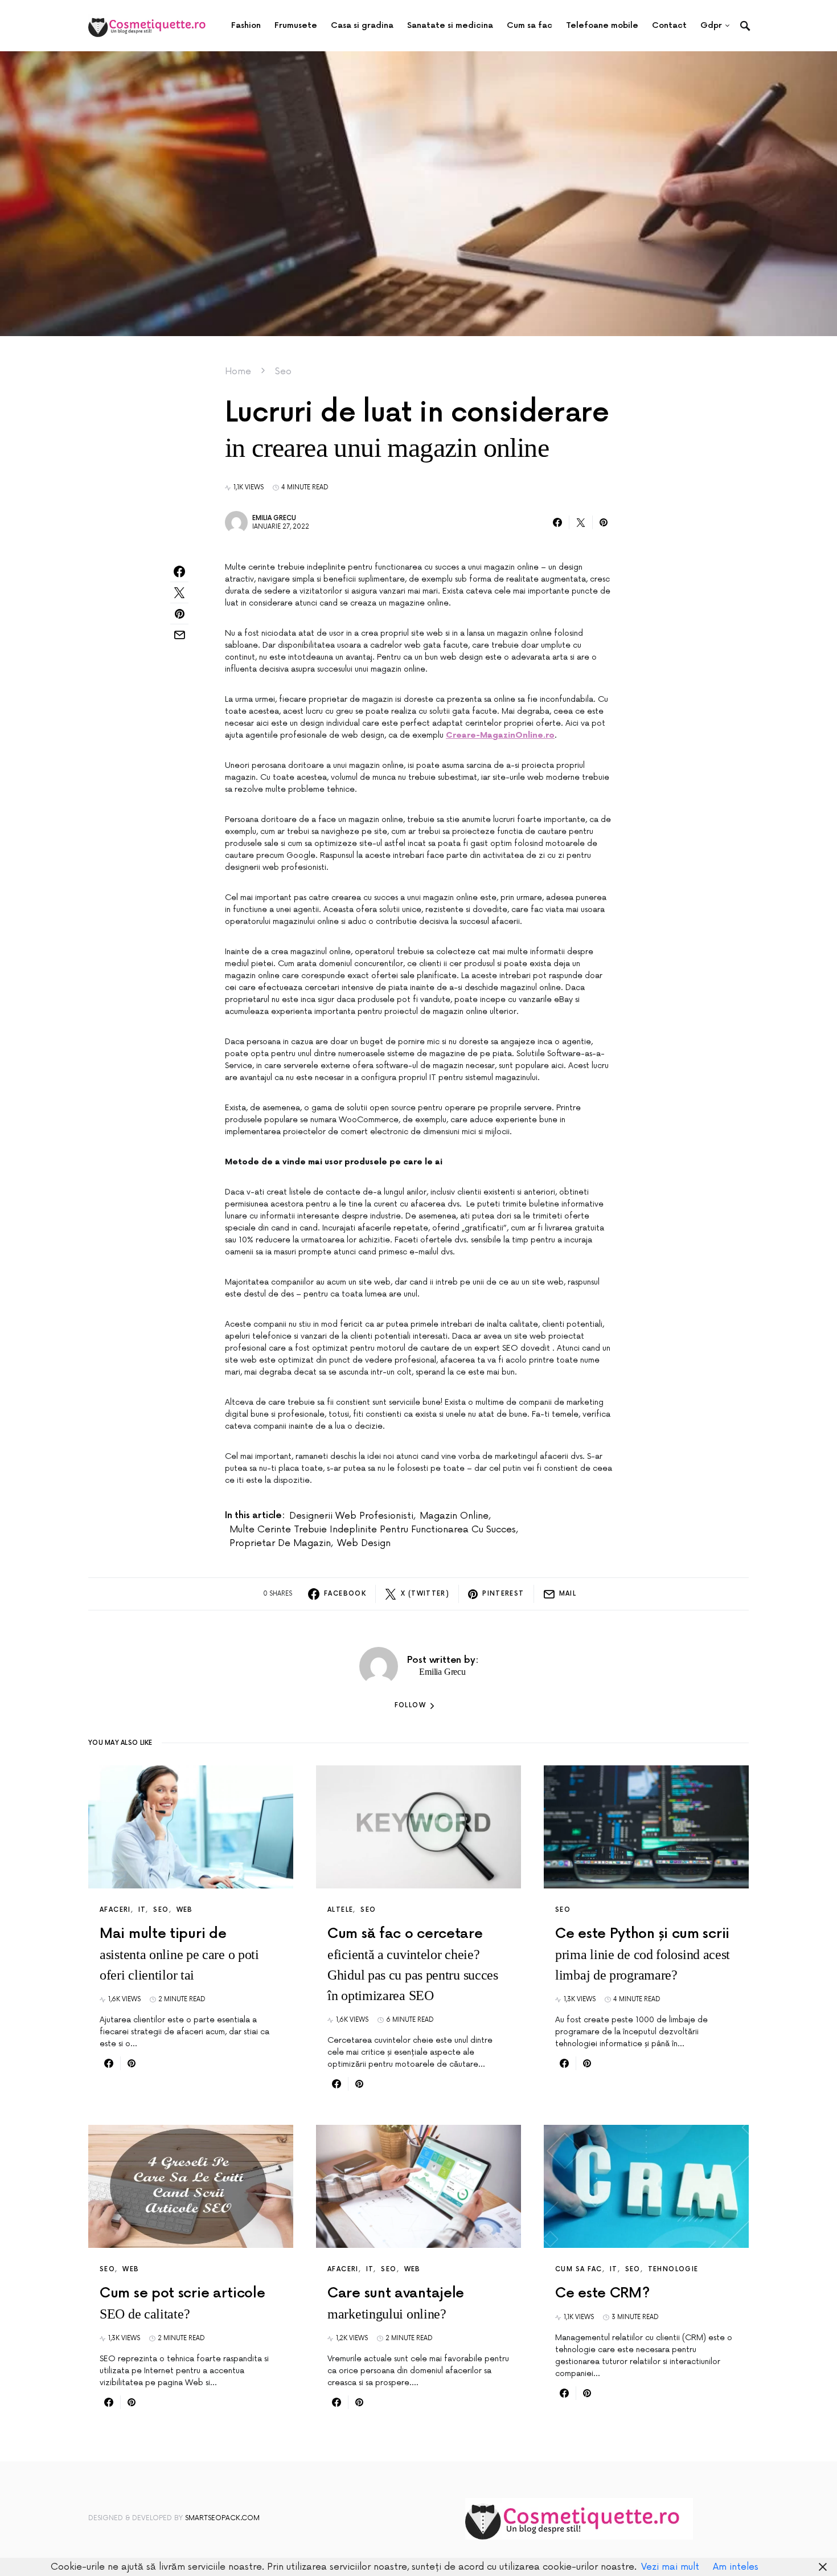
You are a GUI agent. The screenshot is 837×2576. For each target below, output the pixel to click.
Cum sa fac (579, 2269)
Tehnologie (673, 2269)
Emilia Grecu (274, 518)
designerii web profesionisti (351, 1516)
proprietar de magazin (280, 1543)
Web (185, 1910)
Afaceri (115, 1910)
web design (364, 1543)
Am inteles (736, 2567)
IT (142, 1910)
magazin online (454, 1516)
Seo (283, 371)
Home (238, 371)
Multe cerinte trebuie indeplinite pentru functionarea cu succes (373, 1530)
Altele (340, 1910)
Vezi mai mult (670, 2567)
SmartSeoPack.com (222, 2518)
